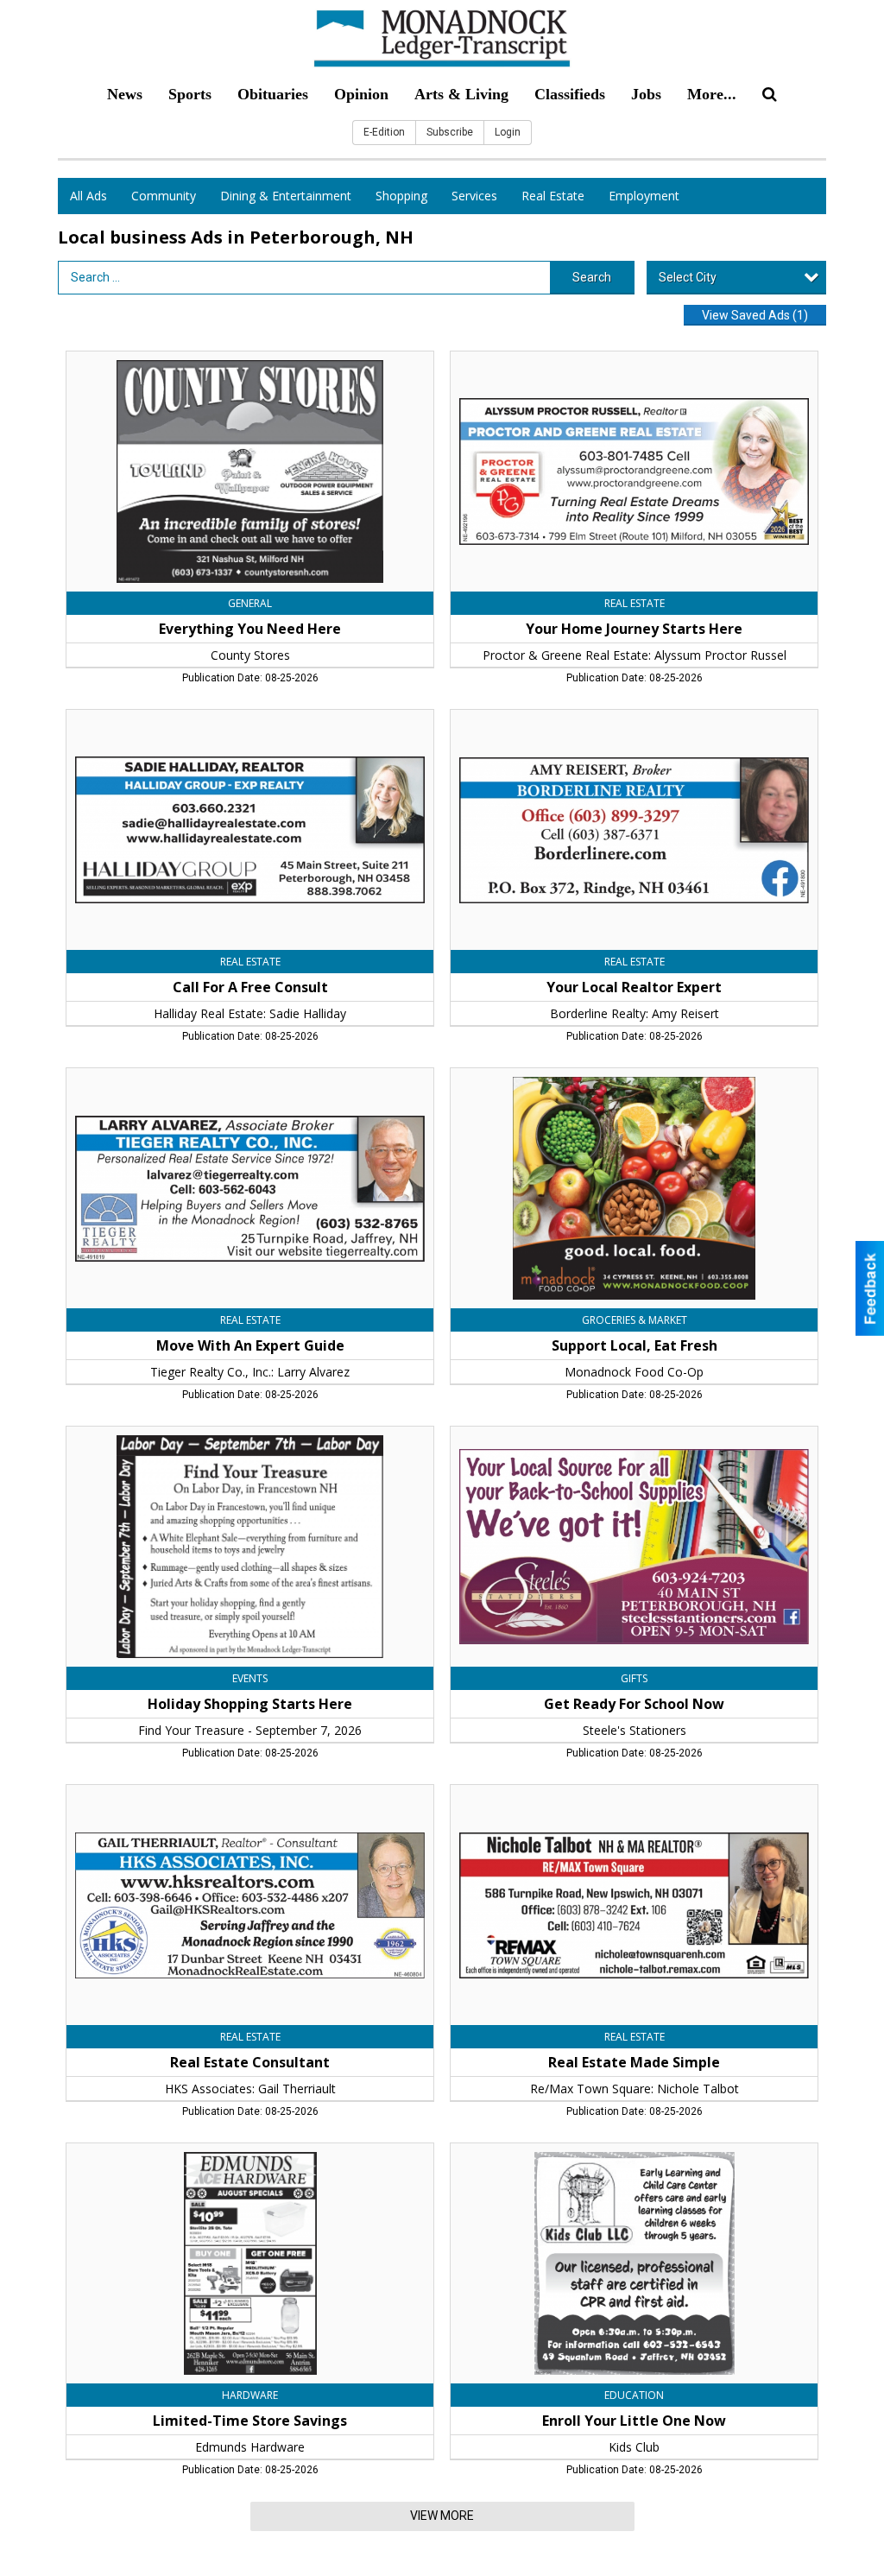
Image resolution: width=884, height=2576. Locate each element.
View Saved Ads (755, 315)
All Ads (88, 196)
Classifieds (570, 94)
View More (442, 2516)
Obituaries (273, 94)
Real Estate (553, 196)
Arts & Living (461, 94)
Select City (688, 277)
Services (474, 196)
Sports (190, 94)
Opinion (361, 94)
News (125, 94)
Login (508, 132)
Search (592, 277)
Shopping (401, 196)
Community (164, 196)
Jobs (646, 94)
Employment (644, 196)
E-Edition (384, 132)
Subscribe (450, 132)
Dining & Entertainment (286, 196)
